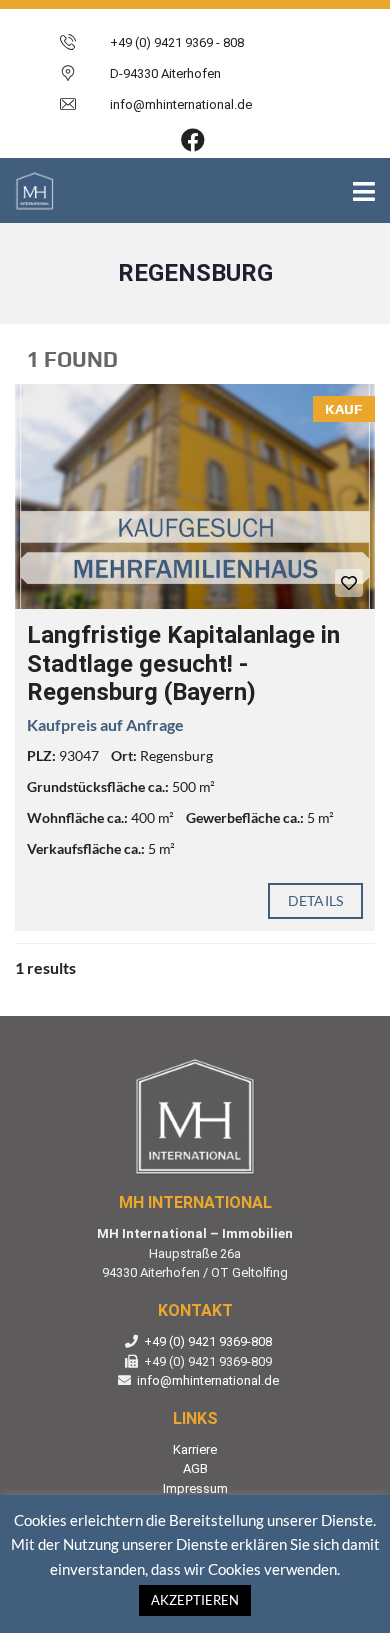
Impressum (195, 1488)
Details (315, 900)
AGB (195, 1468)
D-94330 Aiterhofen (165, 73)
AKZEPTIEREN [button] (195, 1600)
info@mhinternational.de (208, 1380)
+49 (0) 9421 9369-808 (208, 1341)
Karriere (195, 1449)
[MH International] (27, 190)
